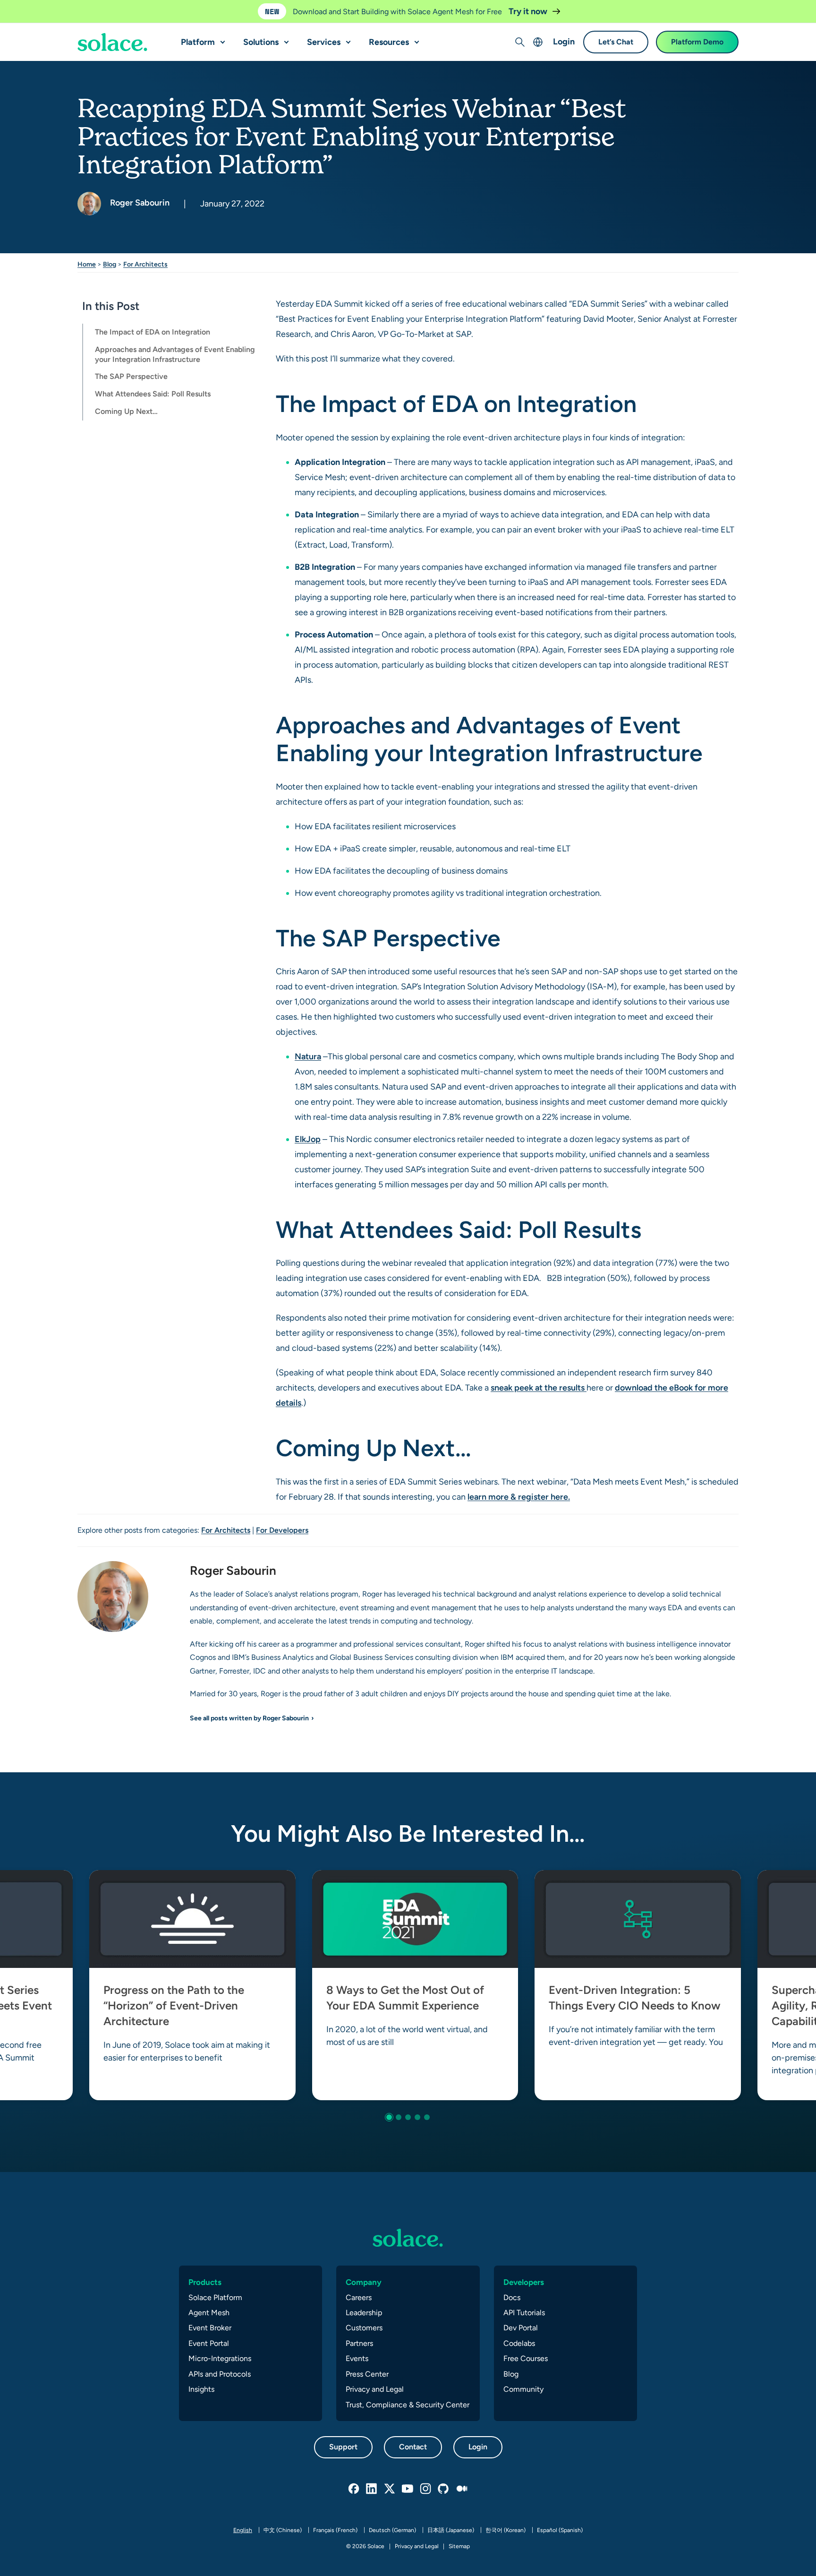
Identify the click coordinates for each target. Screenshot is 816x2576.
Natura (308, 1056)
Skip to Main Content (47, 10)
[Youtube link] (408, 2489)
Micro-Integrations (220, 2358)
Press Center (367, 2374)
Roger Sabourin (139, 202)
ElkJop (308, 1139)
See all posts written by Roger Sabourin (249, 1718)
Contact (413, 2447)
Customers (364, 2328)
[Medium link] (462, 2489)
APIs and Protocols (220, 2374)
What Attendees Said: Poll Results (153, 394)
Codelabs (519, 2343)
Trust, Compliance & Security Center (408, 2405)
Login (564, 42)
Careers (359, 2297)
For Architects (145, 264)
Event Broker (210, 2328)
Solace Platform (215, 2297)
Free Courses (526, 2358)
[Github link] (444, 2489)
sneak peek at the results (539, 1387)
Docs (512, 2297)
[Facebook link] (354, 2489)
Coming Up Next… (126, 411)
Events (357, 2358)
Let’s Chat (616, 42)
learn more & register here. (519, 1497)
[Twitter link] (390, 2489)
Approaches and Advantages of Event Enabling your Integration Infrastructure (175, 354)
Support (343, 2447)
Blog (110, 264)
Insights (201, 2389)
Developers (524, 2282)
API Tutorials (524, 2313)
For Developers (282, 1530)
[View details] (112, 43)
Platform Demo (697, 42)
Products (205, 2282)
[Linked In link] (372, 2489)
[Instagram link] (426, 2489)
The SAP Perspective (131, 377)
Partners (359, 2343)
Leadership (364, 2313)
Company (364, 2282)
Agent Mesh (209, 2313)
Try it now (529, 11)
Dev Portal (521, 2328)
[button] (221, 38)
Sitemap (459, 2546)
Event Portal (209, 2343)
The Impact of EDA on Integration (153, 332)
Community (523, 2389)
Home (87, 264)
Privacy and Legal (375, 2389)
